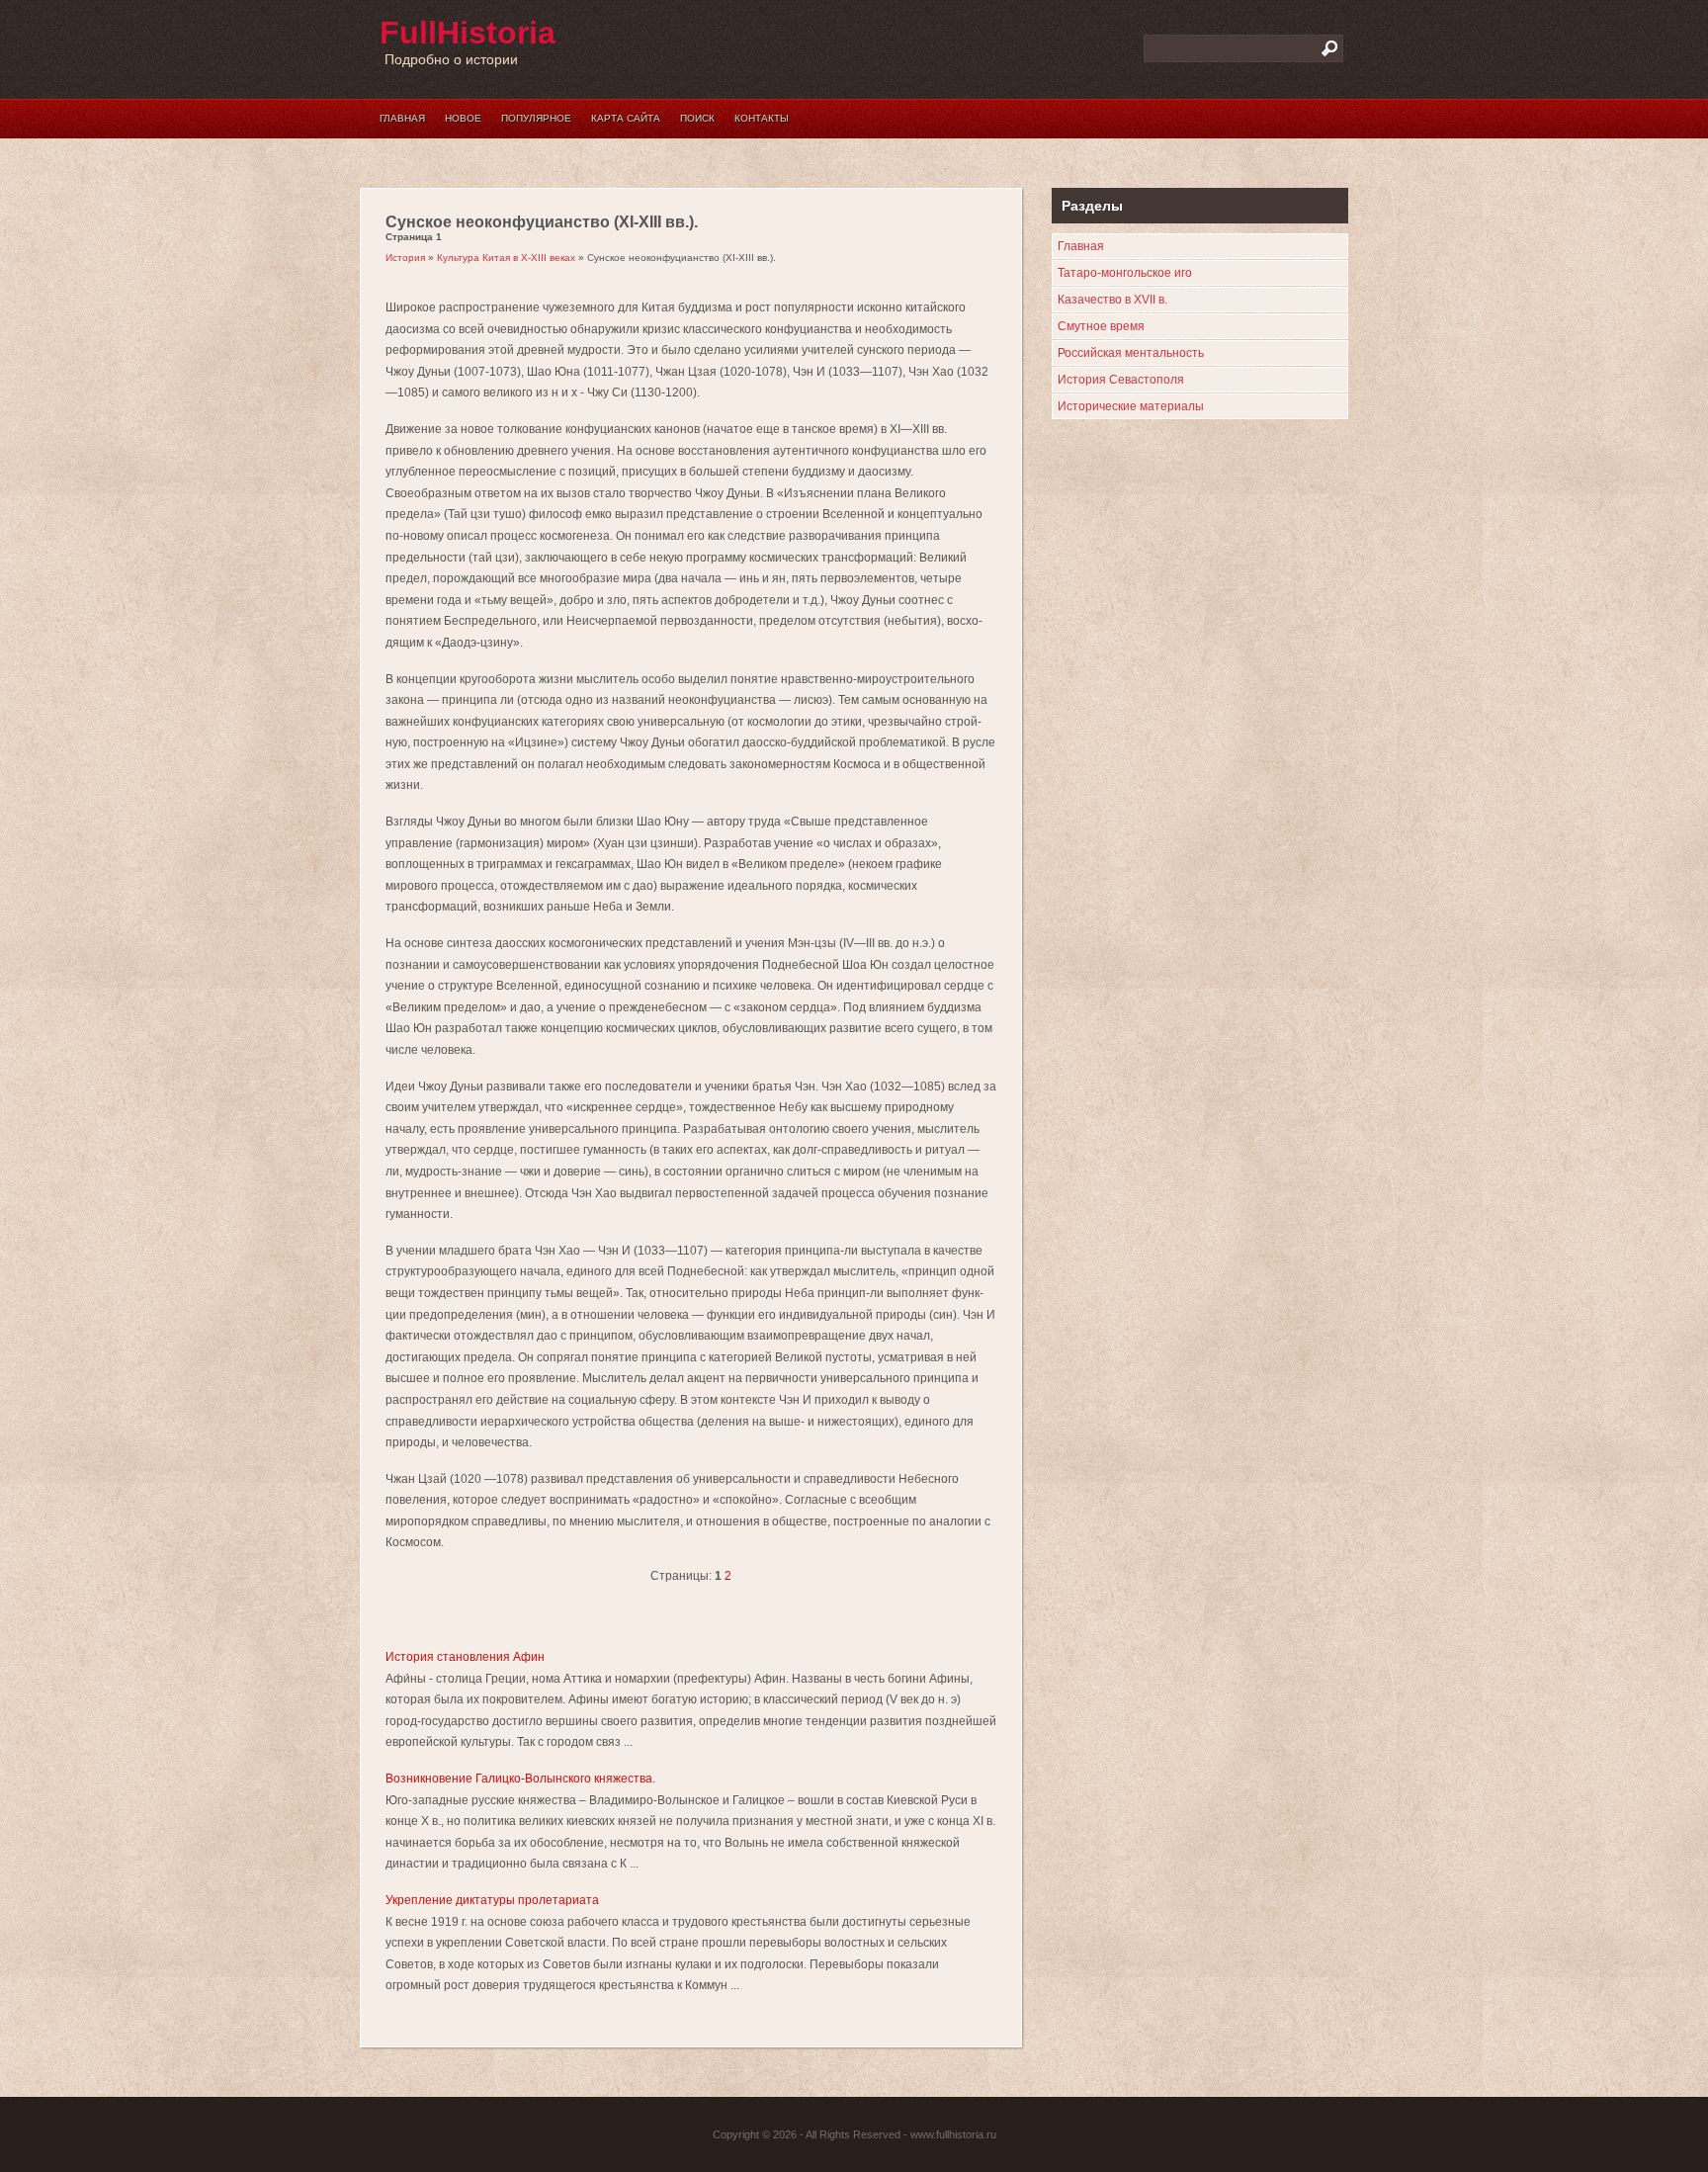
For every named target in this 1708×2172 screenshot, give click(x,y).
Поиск (697, 118)
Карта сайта (626, 118)
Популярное (536, 118)
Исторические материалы (1131, 406)
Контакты (762, 118)
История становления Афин (465, 1657)
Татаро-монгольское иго (1125, 273)
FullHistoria (468, 33)
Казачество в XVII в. (1112, 300)
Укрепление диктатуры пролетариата (492, 1900)
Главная (402, 118)
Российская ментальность (1131, 353)
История (405, 258)
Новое (463, 118)
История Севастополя (1121, 380)
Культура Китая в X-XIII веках (506, 258)
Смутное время (1101, 326)
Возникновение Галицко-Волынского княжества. (520, 1779)
